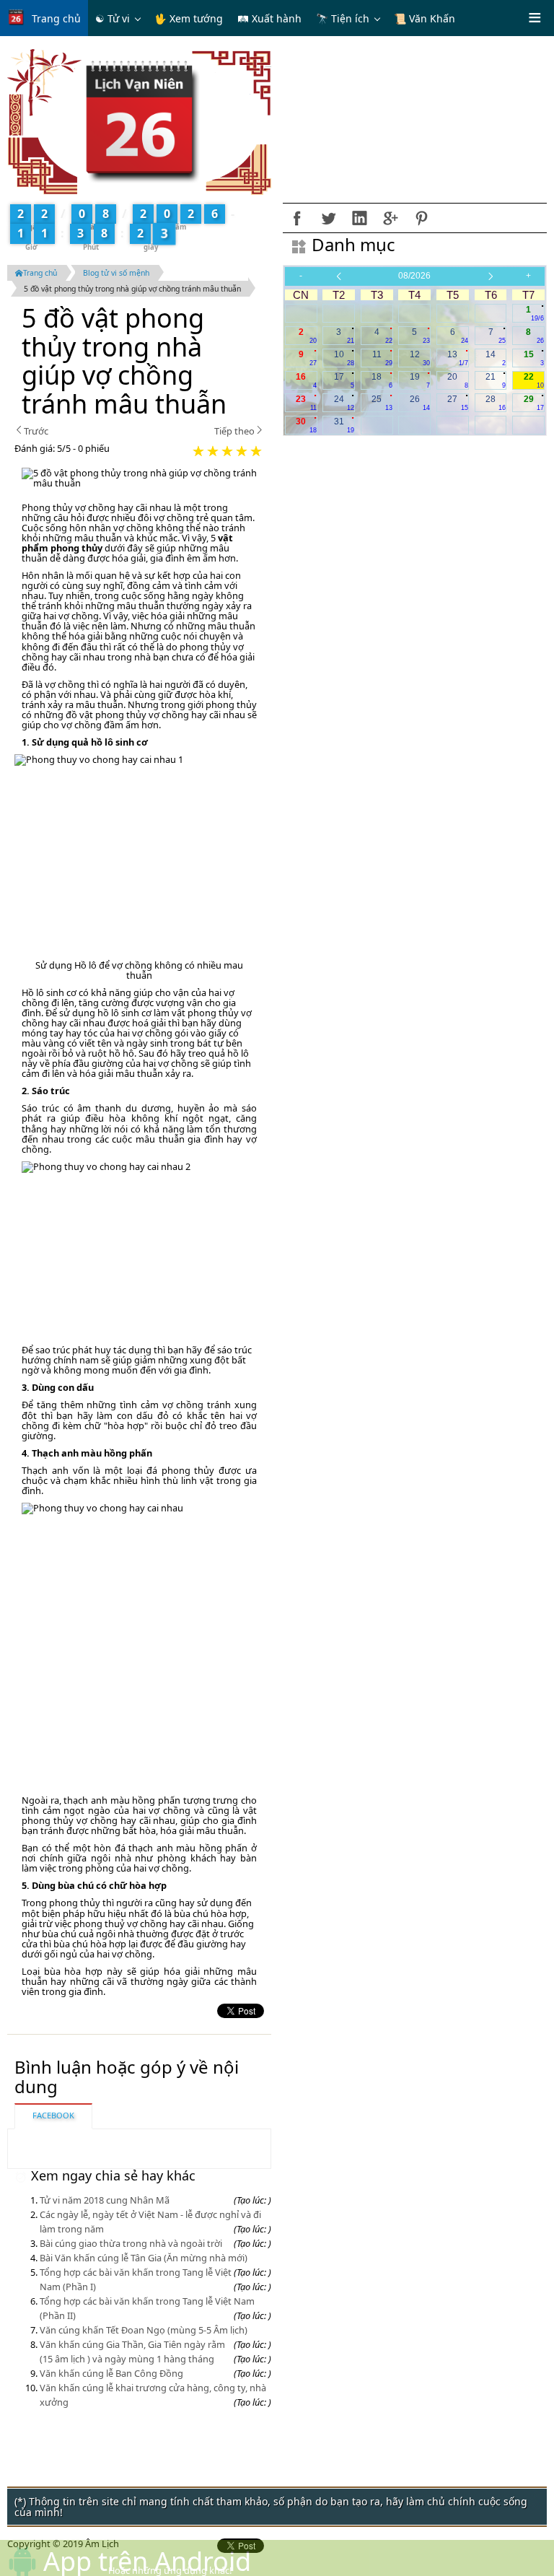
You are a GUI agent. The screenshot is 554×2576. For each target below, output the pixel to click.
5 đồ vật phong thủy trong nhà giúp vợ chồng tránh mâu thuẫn (132, 289)
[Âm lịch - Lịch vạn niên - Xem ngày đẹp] (140, 121)
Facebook (53, 2115)
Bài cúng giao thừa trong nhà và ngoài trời (131, 2243)
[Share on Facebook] (297, 218)
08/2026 (414, 276)
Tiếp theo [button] (234, 431)
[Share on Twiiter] (328, 218)
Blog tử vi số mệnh (116, 273)
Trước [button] (36, 431)
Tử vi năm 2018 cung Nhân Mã (105, 2200)
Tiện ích (350, 18)
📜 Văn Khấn (425, 18)
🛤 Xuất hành (269, 18)
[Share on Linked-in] (359, 218)
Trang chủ (56, 18)
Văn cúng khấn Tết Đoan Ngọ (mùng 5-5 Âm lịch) (144, 2330)
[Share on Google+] (390, 218)
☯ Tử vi (113, 18)
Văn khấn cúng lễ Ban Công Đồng (111, 2373)
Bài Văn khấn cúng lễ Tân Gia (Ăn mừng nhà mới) (144, 2258)
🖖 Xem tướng (189, 18)
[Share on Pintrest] (421, 218)
